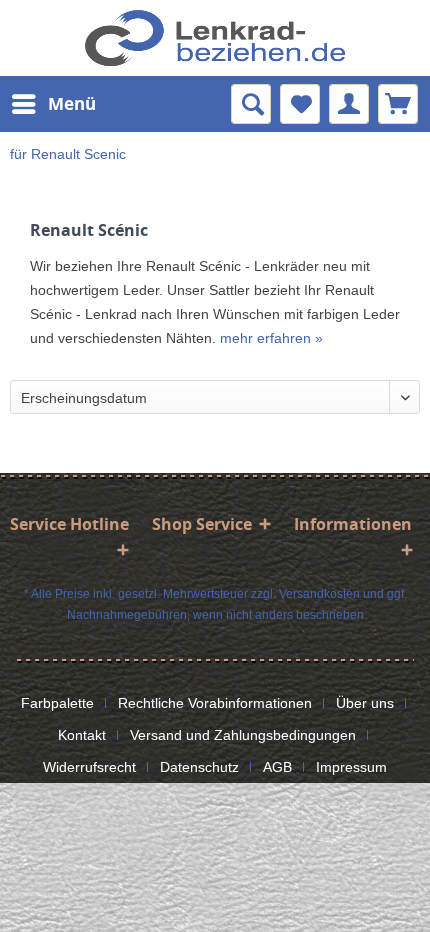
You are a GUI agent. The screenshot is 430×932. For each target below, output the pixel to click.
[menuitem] (53, 104)
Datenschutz (199, 767)
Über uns (365, 703)
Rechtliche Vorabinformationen (215, 703)
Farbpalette (57, 703)
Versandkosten (319, 594)
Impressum (351, 767)
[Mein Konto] (349, 104)
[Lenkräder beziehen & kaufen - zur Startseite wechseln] (215, 38)
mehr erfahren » (271, 338)
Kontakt (82, 735)
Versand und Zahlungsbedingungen (243, 735)
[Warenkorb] (398, 104)
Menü (72, 103)
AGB (277, 767)
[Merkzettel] (300, 104)
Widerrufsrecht (89, 767)
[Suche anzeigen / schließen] (251, 104)
